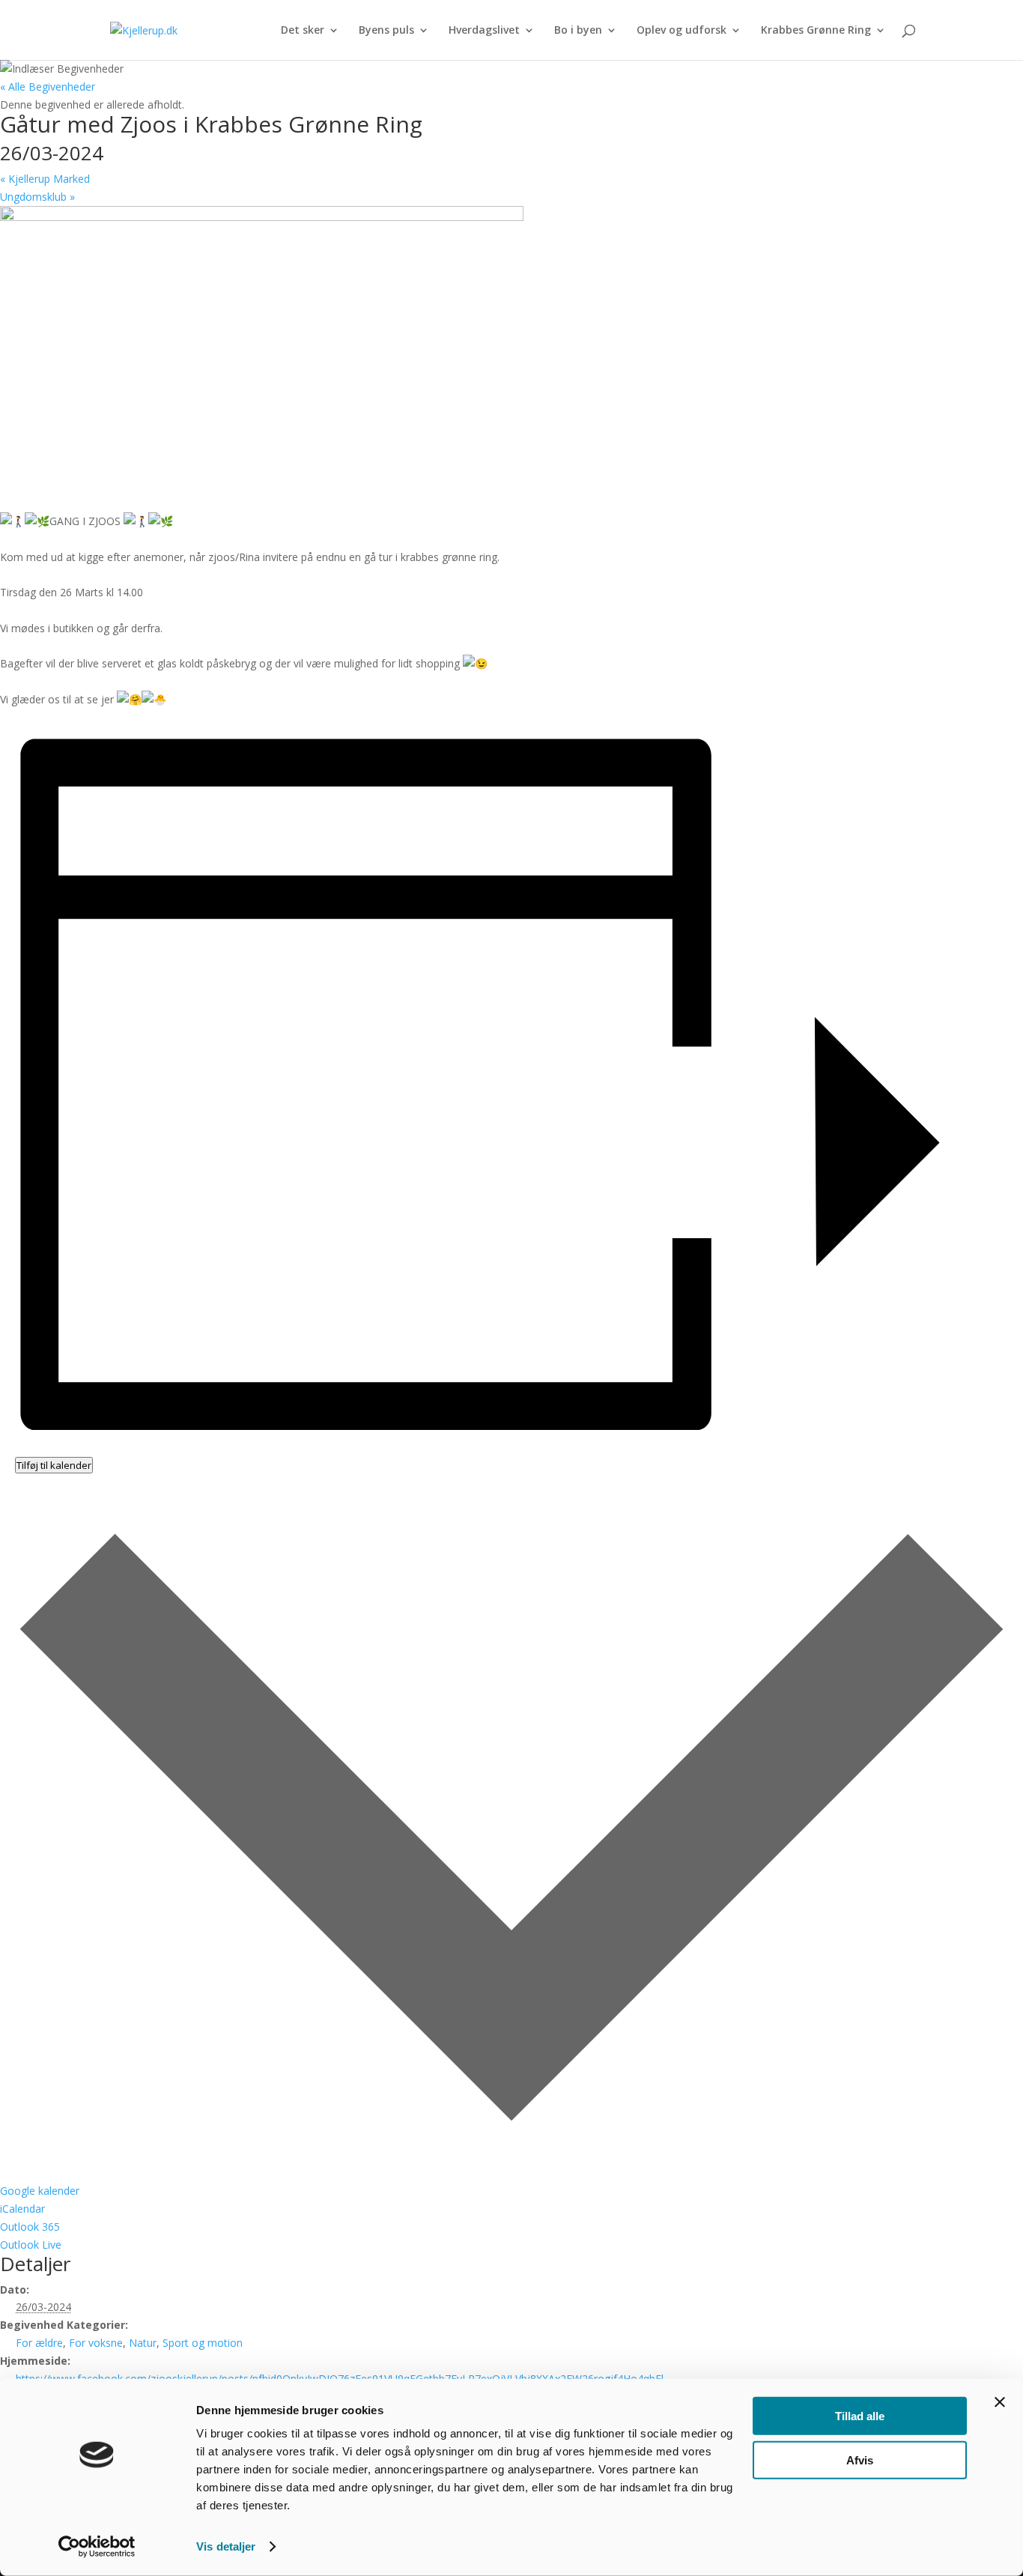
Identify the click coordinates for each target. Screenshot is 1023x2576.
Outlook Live (31, 2245)
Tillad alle (860, 2416)
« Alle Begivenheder (48, 87)
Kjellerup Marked (45, 179)
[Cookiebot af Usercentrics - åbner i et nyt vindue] (97, 2547)
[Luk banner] (1000, 2402)
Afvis (860, 2460)
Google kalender (40, 2191)
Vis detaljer (226, 2546)
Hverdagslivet (484, 31)
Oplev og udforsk (682, 31)
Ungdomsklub (37, 197)
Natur (143, 2343)
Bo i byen (578, 31)
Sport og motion (203, 2343)
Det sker (303, 31)
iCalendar (22, 2209)
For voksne (96, 2343)
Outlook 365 (30, 2227)
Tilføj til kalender (54, 1465)
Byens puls (386, 31)
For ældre (39, 2343)
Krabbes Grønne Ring (816, 31)
